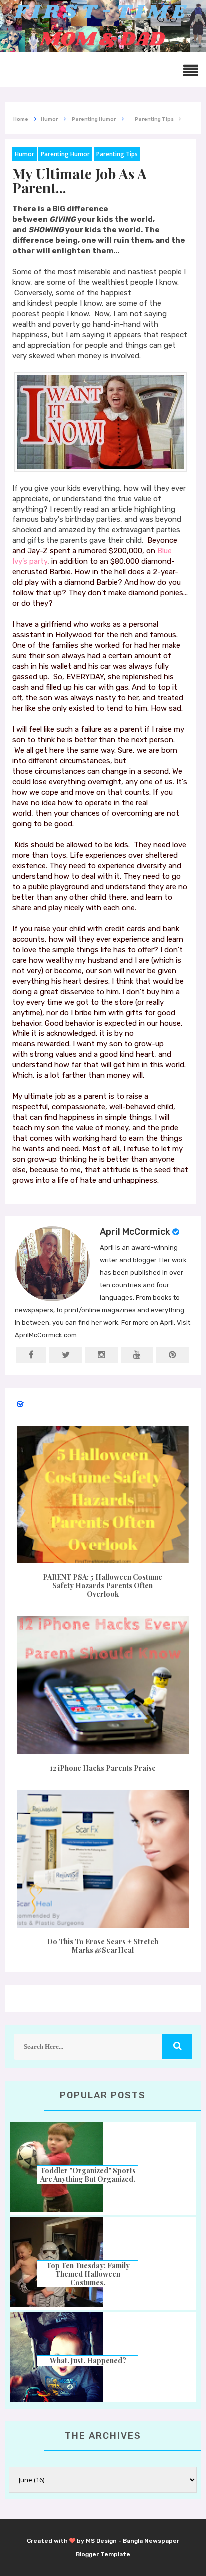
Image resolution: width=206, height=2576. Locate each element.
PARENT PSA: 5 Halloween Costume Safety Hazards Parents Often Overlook (103, 1586)
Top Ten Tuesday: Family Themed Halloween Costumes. (88, 2274)
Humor (25, 154)
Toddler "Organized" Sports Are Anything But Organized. (88, 2175)
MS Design (101, 2541)
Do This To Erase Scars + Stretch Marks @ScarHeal (103, 1946)
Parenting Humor (65, 154)
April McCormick (135, 1232)
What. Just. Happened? (88, 2360)
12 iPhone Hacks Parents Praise (103, 1768)
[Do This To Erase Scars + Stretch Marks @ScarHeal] (103, 1859)
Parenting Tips (117, 154)
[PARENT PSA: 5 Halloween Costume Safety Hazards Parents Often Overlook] (103, 1495)
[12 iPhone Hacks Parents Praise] (103, 1685)
